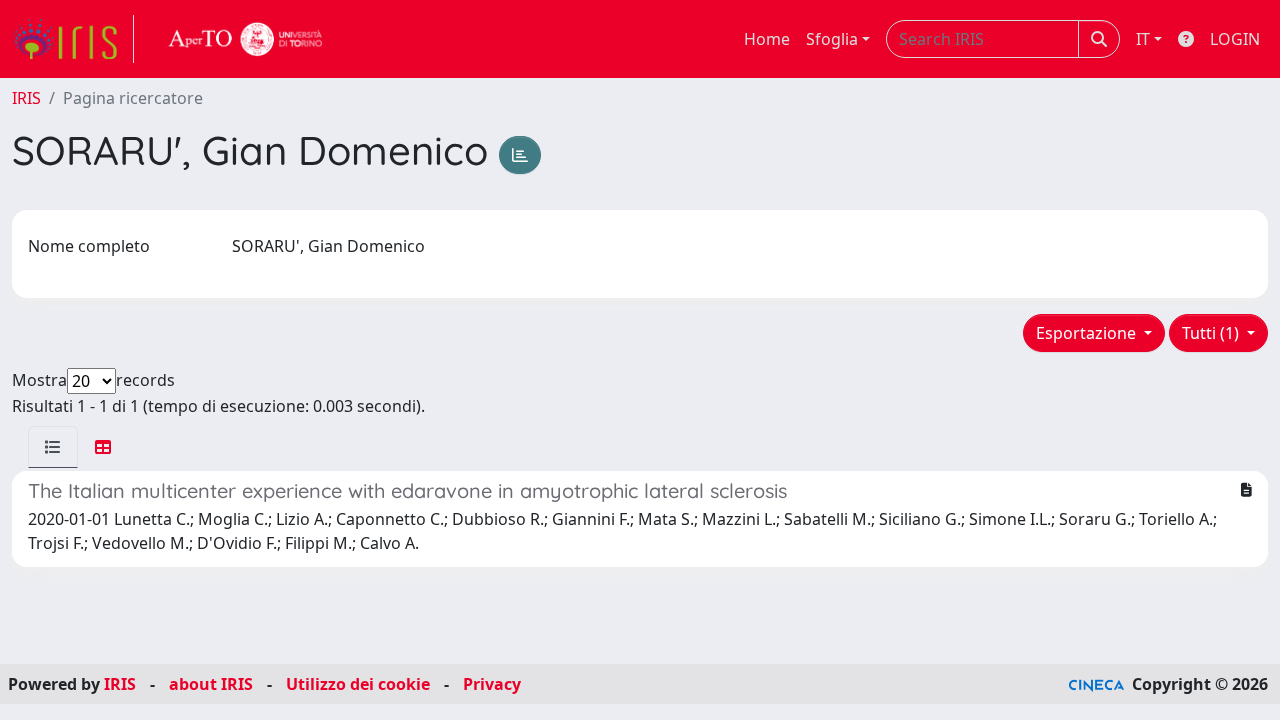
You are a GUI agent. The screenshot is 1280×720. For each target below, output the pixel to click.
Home (767, 39)
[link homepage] (73, 39)
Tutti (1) (1212, 333)
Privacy (492, 684)
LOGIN (1235, 39)
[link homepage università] (246, 39)
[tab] (53, 447)
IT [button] (1143, 39)
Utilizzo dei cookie (358, 684)
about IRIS (211, 684)
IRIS (26, 98)
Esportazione (1088, 333)
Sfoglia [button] (832, 39)
